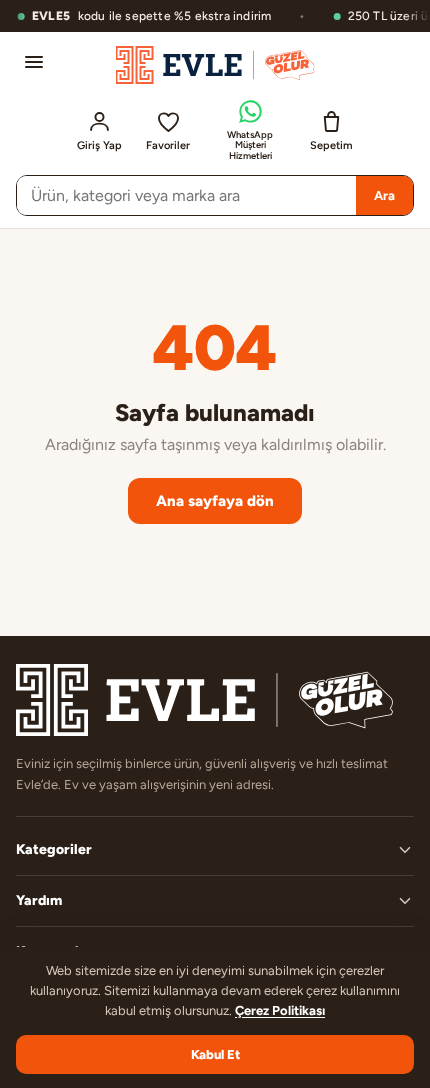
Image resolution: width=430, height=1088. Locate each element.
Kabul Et (215, 1054)
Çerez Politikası (280, 1010)
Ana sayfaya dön (215, 501)
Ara (384, 195)
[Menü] (34, 62)
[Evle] (215, 65)
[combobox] (186, 195)
